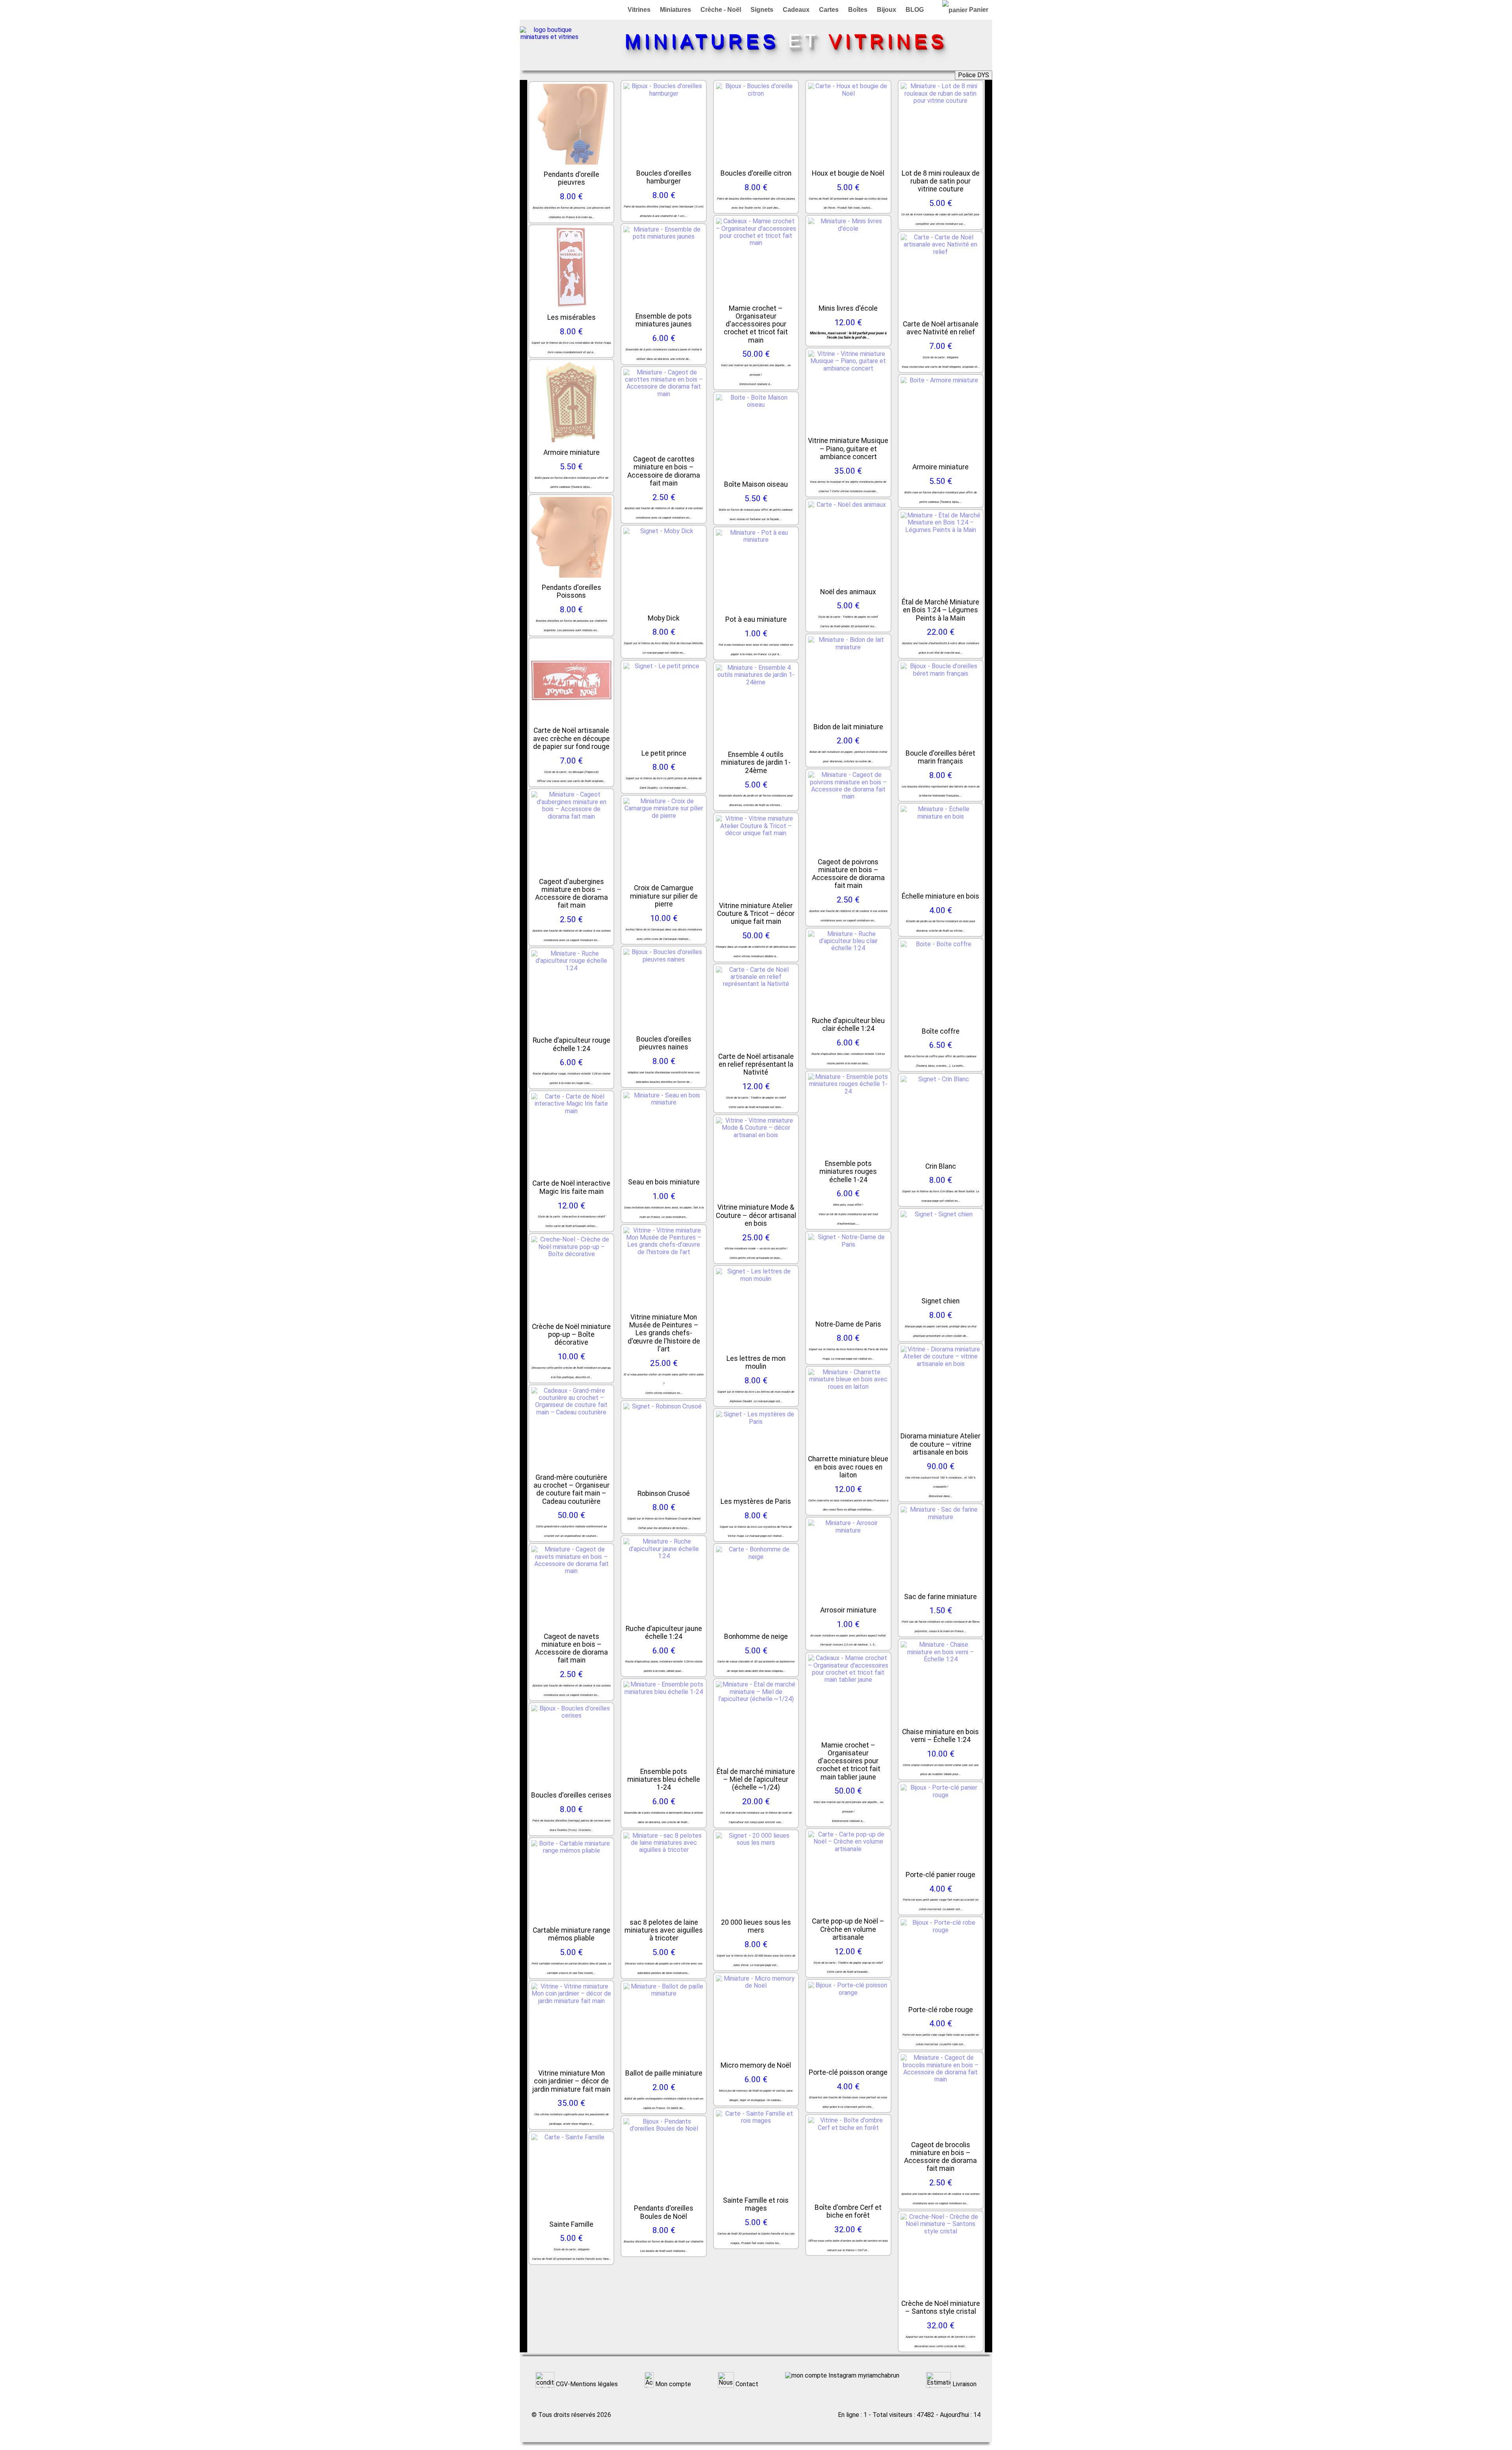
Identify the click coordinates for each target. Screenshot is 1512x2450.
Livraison (964, 2384)
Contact (746, 2384)
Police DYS (974, 75)
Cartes (829, 10)
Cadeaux (796, 10)
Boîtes (858, 10)
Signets (762, 10)
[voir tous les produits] (549, 37)
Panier (978, 10)
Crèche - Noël (721, 10)
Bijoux (887, 10)
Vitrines (639, 10)
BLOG (915, 10)
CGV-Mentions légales (586, 2384)
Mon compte (672, 2384)
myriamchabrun (878, 2376)
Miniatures (675, 10)
